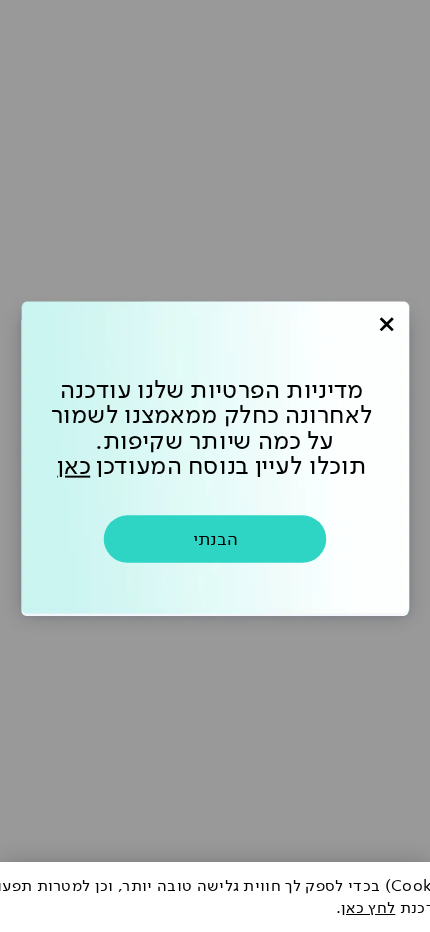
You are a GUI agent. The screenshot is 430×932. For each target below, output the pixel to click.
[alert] (215, 897)
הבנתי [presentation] (215, 539)
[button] (386, 324)
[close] (386, 324)
